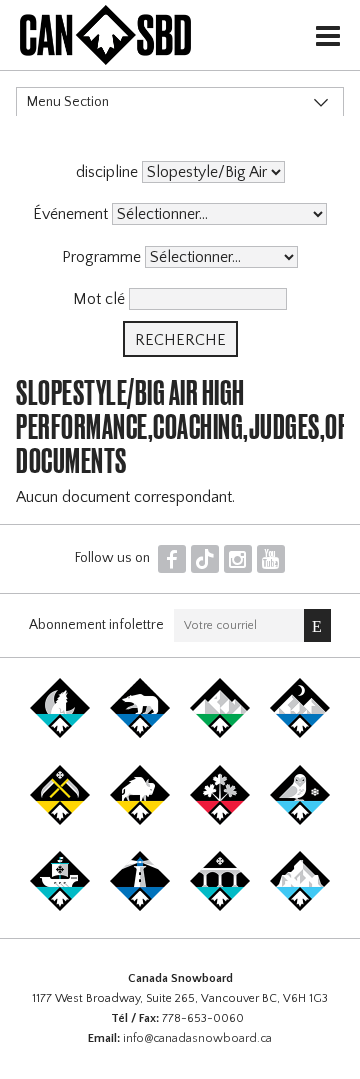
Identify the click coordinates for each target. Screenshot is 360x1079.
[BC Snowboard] (220, 734)
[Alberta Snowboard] (300, 734)
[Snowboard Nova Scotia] (140, 907)
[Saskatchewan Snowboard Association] (60, 821)
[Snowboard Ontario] (220, 821)
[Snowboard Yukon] (60, 734)
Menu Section (68, 102)
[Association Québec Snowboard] (300, 821)
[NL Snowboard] (300, 907)
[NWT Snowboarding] (140, 734)
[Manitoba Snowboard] (140, 821)
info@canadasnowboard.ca (197, 1038)
